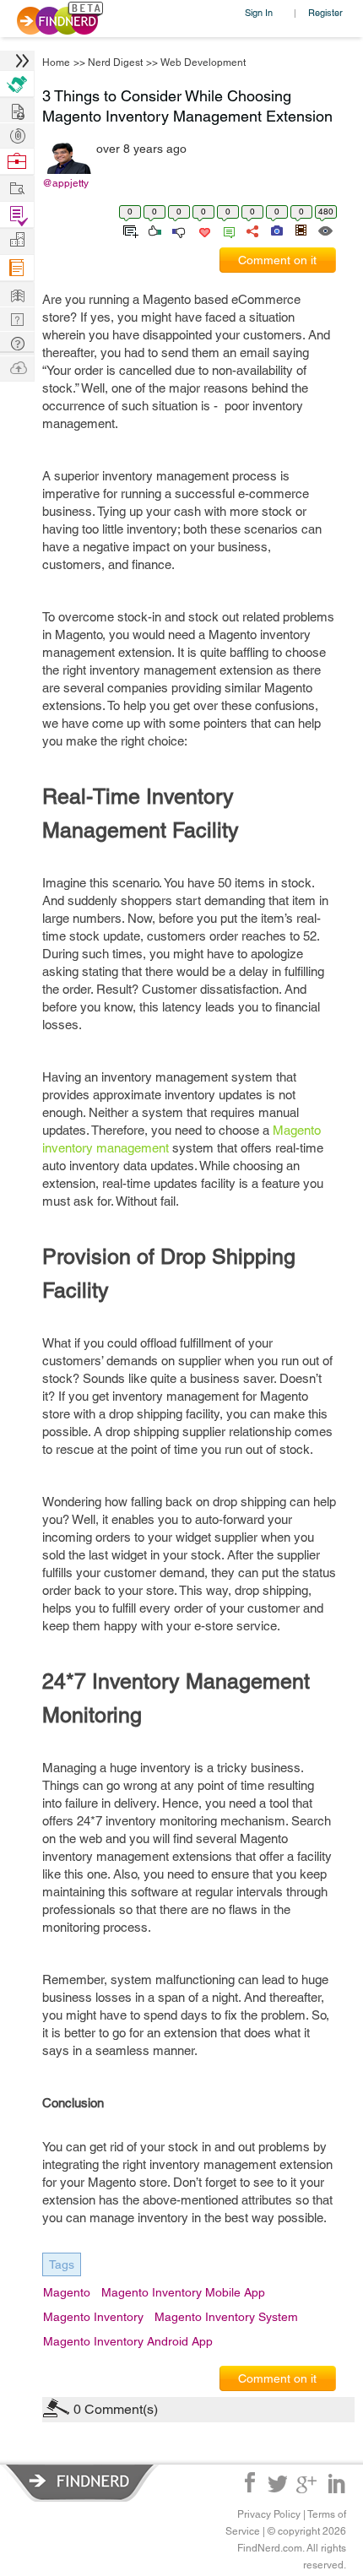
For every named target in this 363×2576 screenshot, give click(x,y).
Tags (62, 2264)
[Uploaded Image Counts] (276, 230)
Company (17, 240)
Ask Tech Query (17, 342)
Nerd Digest (115, 62)
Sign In (259, 12)
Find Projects (17, 187)
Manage (17, 215)
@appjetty (65, 183)
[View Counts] (325, 230)
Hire (17, 84)
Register (325, 12)
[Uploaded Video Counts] (301, 230)
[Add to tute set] (129, 230)
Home (56, 62)
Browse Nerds (17, 134)
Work (17, 162)
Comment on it (277, 260)
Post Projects (17, 109)
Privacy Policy (269, 2514)
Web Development (203, 62)
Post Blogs (17, 367)
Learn (17, 268)
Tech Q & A (17, 318)
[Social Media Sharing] (251, 230)
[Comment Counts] (226, 230)
